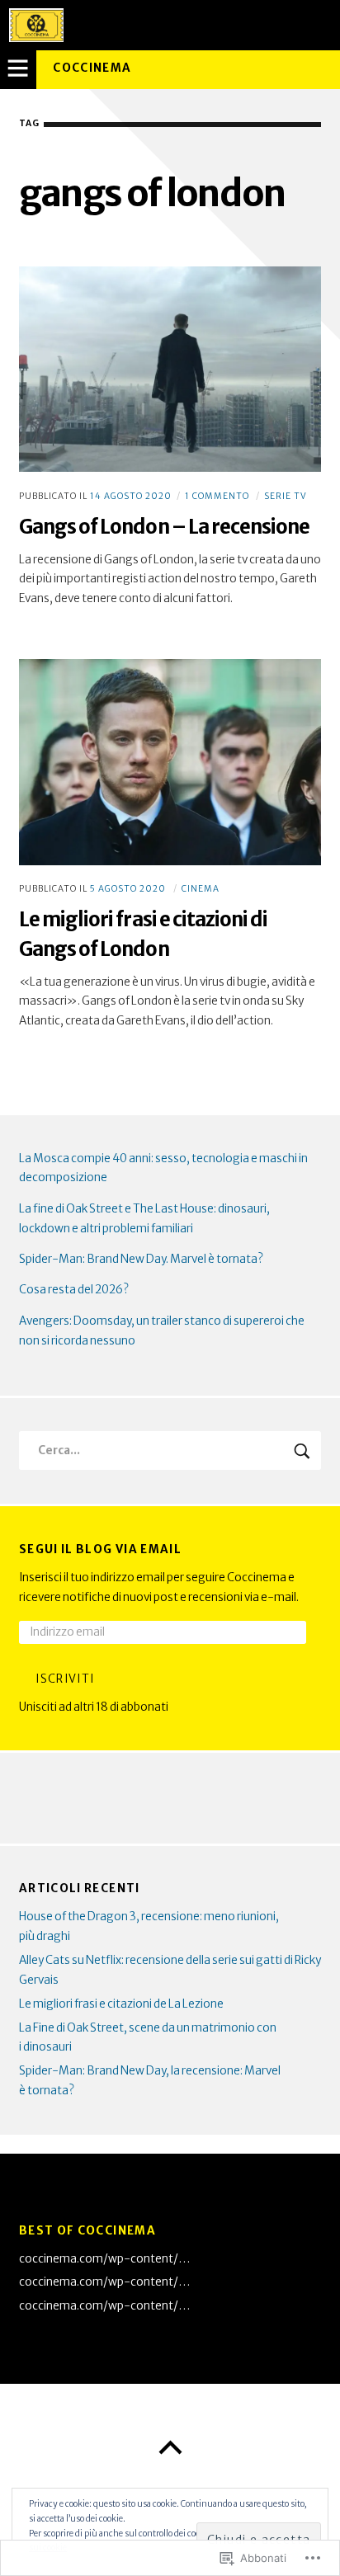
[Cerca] (170, 1450)
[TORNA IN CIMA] (170, 2448)
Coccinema (92, 68)
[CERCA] (303, 1450)
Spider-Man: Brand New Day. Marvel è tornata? (141, 1259)
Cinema (201, 889)
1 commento (217, 496)
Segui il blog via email (100, 1549)
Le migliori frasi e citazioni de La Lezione (121, 2004)
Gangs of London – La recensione (165, 527)
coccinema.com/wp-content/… (104, 2259)
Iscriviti (65, 1679)
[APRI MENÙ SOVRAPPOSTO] (18, 69)
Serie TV (286, 496)
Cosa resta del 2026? (74, 1290)
